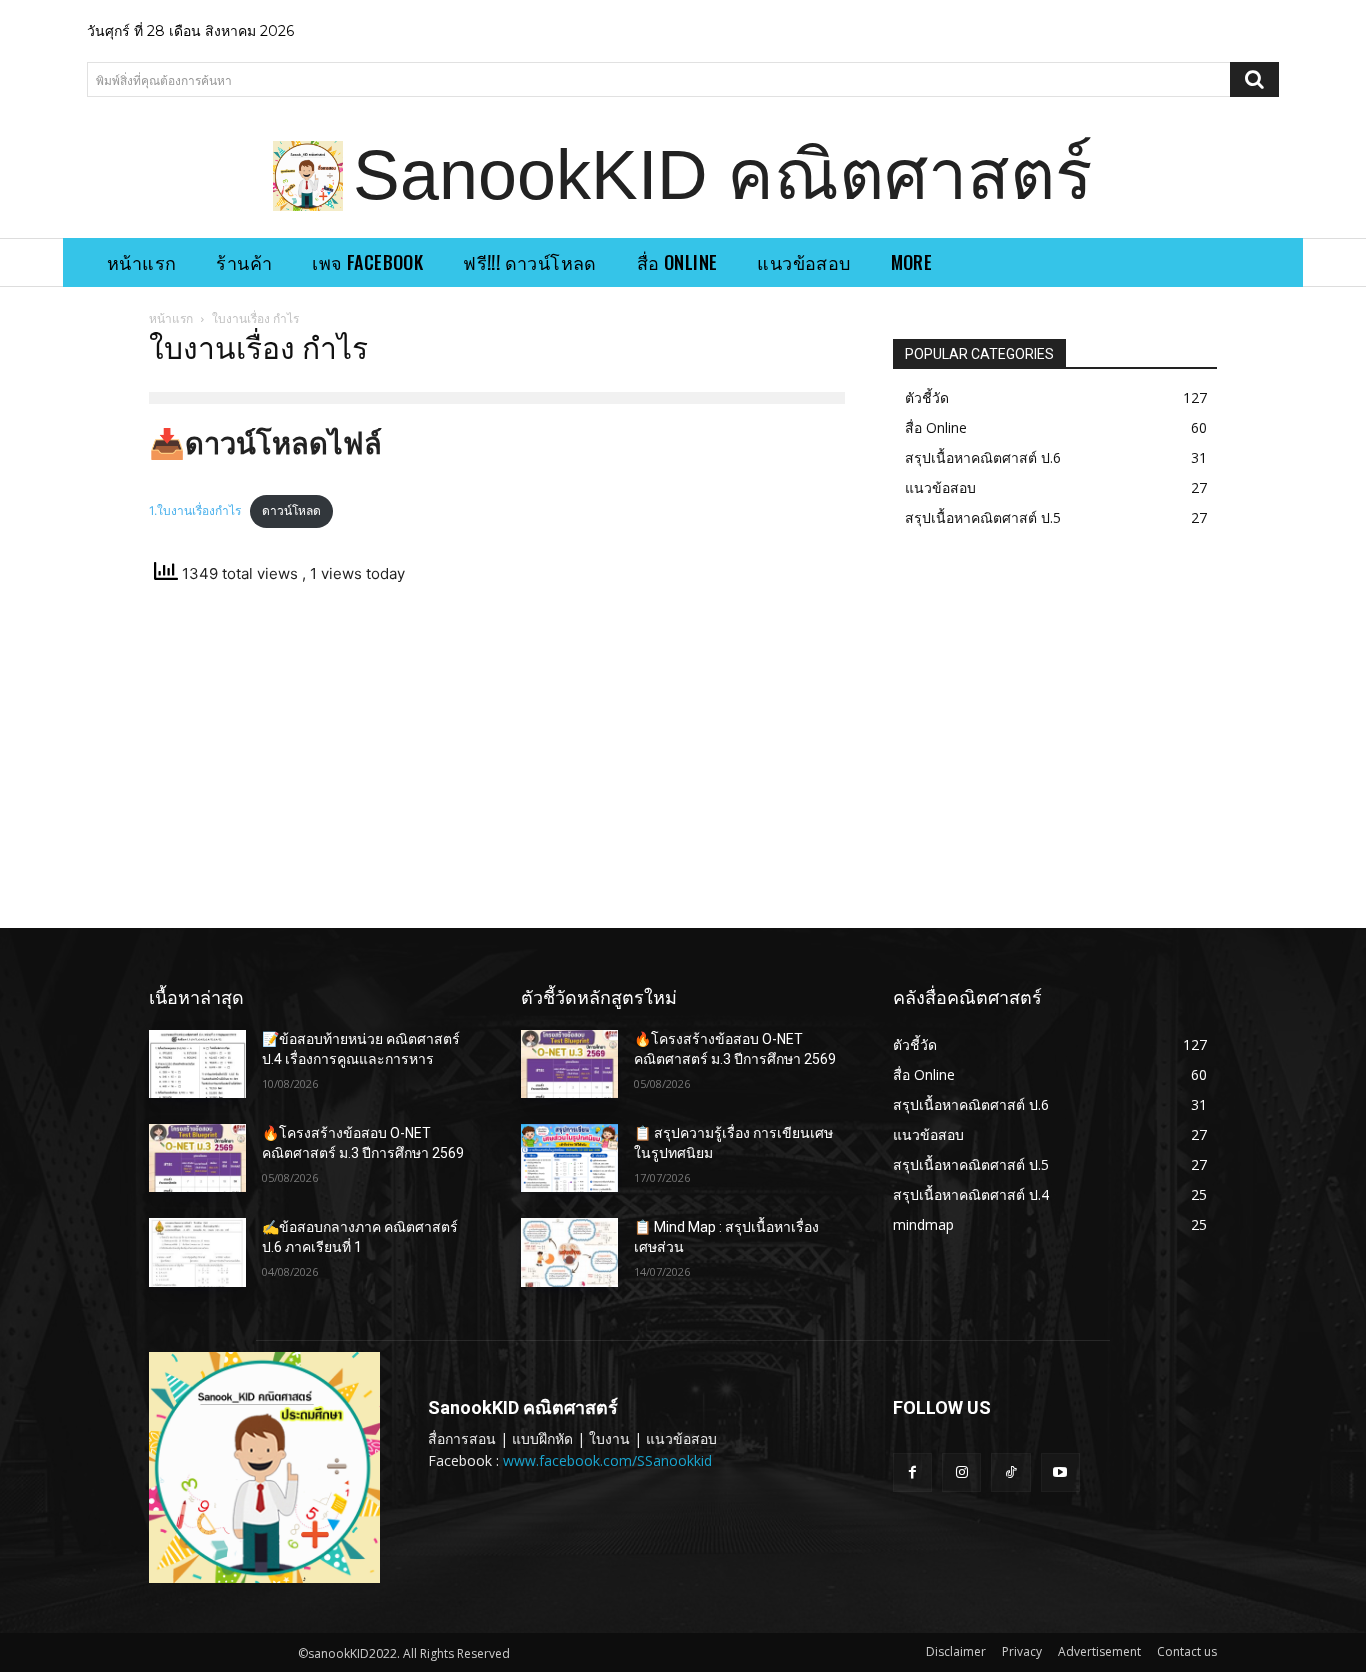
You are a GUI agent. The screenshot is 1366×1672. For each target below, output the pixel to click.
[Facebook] (912, 1472)
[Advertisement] (497, 762)
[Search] (1254, 79)
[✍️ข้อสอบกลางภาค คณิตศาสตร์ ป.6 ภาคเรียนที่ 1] (197, 1252)
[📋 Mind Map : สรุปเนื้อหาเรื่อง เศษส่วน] (569, 1252)
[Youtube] (1060, 1472)
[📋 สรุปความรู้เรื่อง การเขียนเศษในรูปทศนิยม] (569, 1158)
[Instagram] (961, 1472)
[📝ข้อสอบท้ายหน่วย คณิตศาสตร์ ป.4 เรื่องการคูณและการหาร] (197, 1064)
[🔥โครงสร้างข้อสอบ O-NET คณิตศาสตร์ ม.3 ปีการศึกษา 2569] (197, 1158)
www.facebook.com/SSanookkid (607, 1460)
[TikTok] (1010, 1472)
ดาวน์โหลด (291, 510)
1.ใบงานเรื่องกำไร (195, 510)
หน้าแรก (171, 318)
